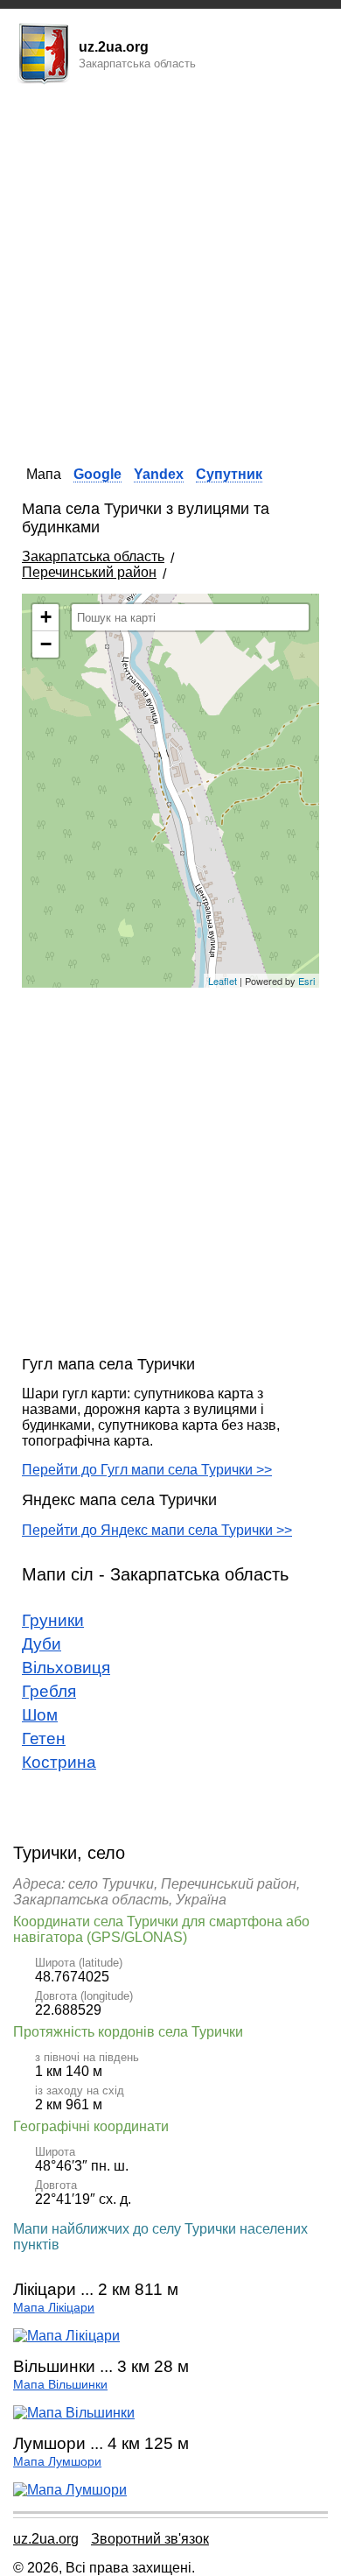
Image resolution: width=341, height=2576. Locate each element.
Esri (306, 981)
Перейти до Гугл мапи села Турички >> (147, 1470)
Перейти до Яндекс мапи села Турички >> (157, 1530)
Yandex (159, 474)
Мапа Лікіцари (54, 2308)
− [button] (46, 644)
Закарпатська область (93, 556)
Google (97, 474)
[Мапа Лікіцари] (66, 2336)
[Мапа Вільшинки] (74, 2413)
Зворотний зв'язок (150, 2539)
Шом (40, 1715)
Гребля (49, 1691)
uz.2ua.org (46, 2539)
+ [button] (46, 617)
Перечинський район (89, 572)
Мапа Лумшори (57, 2462)
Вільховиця (66, 1668)
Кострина (59, 1762)
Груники (53, 1620)
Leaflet (223, 981)
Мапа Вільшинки (60, 2385)
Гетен (44, 1738)
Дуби (42, 1644)
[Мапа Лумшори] (70, 2490)
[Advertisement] (170, 270)
